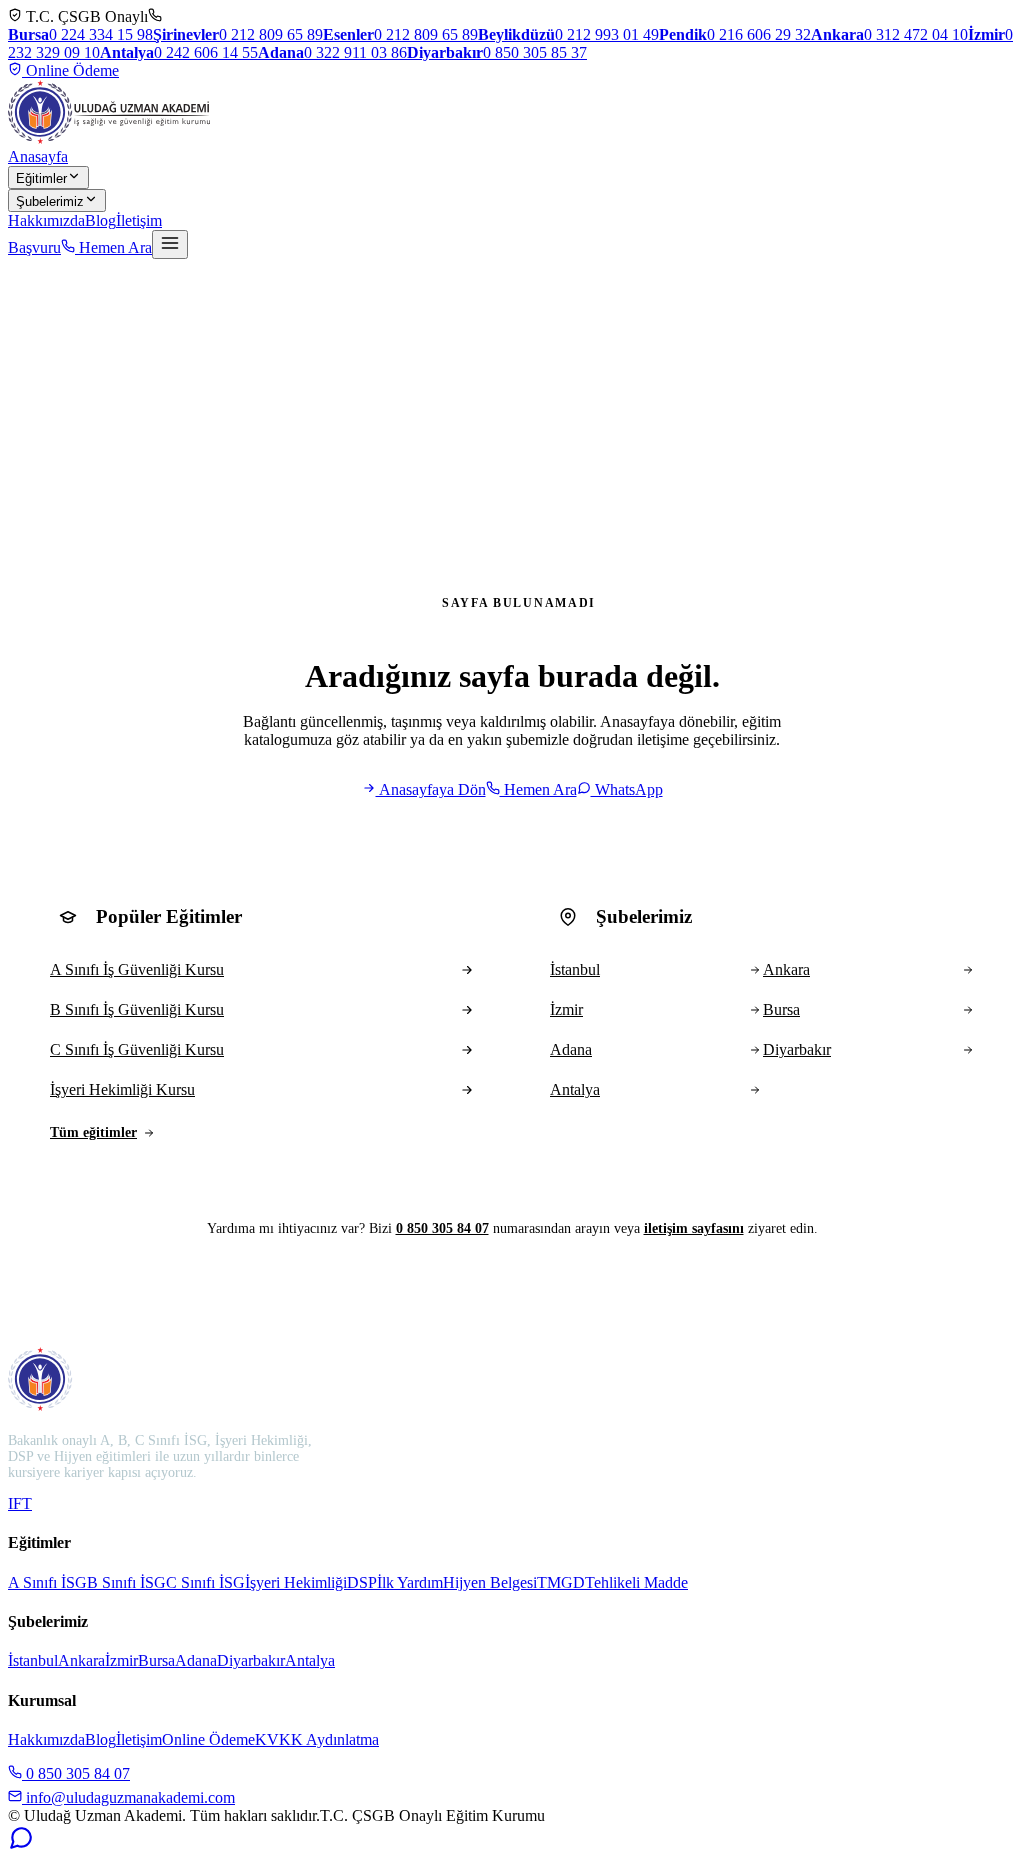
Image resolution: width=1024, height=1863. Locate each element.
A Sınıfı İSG (47, 1582)
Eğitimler (41, 178)
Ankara (81, 1660)
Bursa (156, 1660)
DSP (362, 1582)
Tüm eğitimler (93, 1132)
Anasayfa (38, 156)
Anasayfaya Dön (431, 789)
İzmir (121, 1660)
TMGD (561, 1582)
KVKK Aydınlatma (317, 1739)
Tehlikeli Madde (636, 1582)
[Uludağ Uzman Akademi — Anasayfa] (109, 112)
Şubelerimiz (50, 201)
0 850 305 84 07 (442, 1228)
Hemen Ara (113, 247)
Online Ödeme (70, 70)
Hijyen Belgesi (490, 1582)
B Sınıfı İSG (126, 1582)
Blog (100, 220)
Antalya (310, 1660)
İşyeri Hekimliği (296, 1582)
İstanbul (33, 1660)
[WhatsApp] (21, 1845)
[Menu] (170, 244)
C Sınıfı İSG (205, 1582)
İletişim (139, 220)
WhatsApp (627, 789)
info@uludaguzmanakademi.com (128, 1797)
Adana (196, 1660)
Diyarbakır (251, 1660)
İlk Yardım (410, 1582)
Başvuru (34, 247)
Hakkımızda (46, 220)
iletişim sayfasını (694, 1228)
